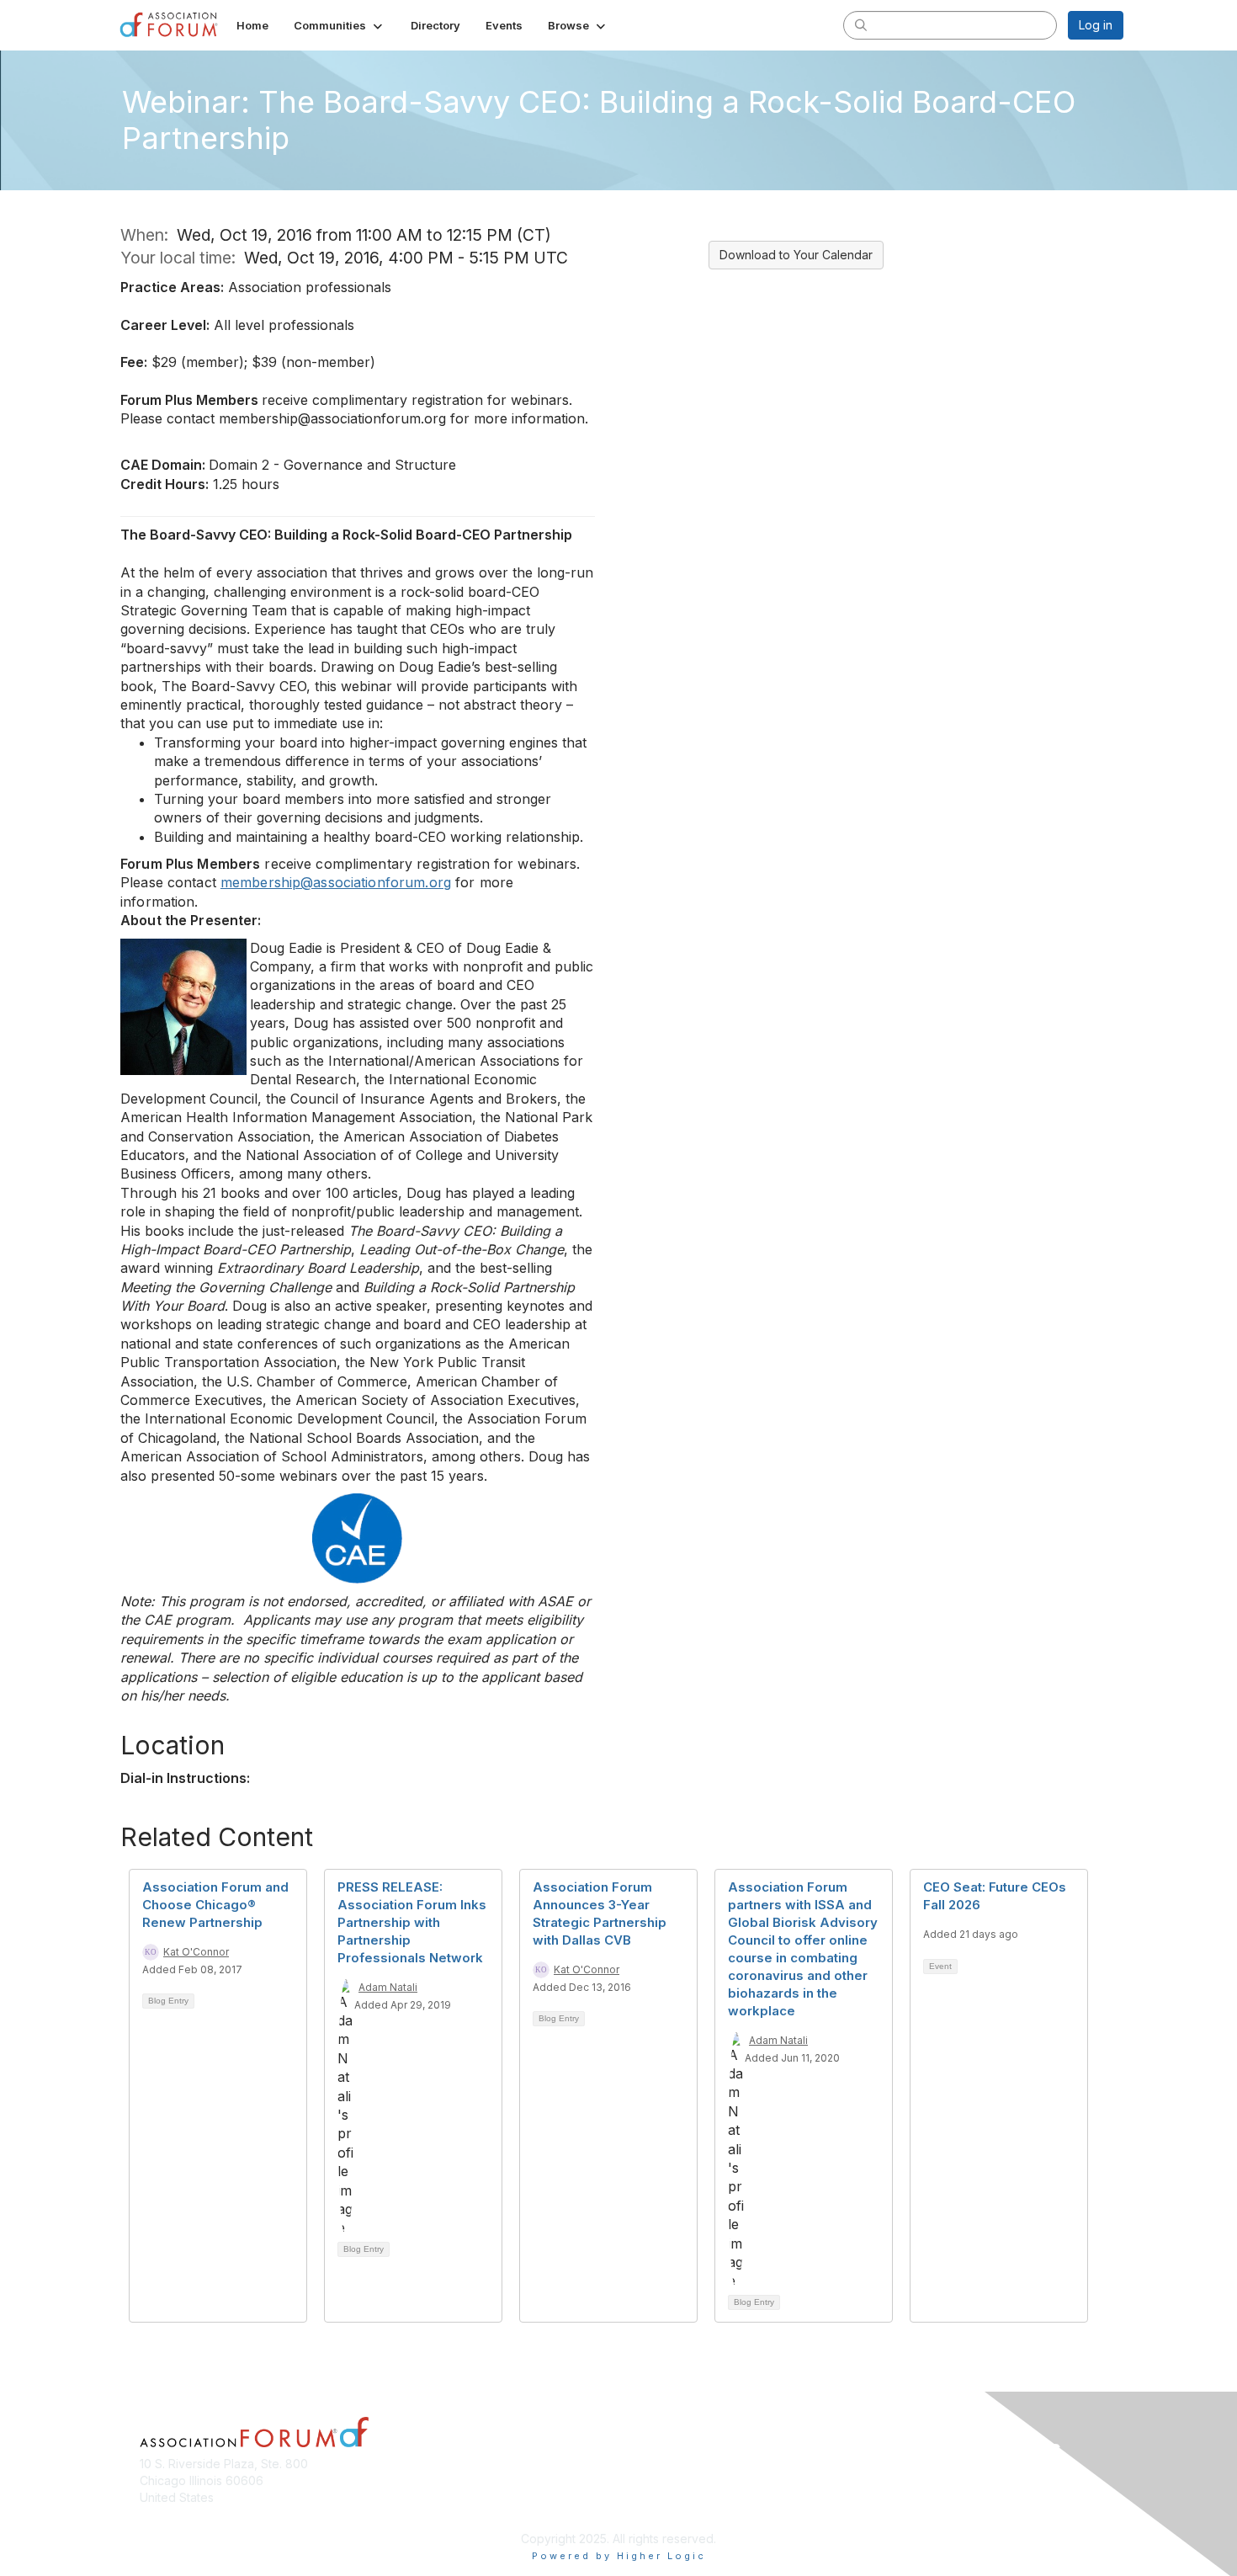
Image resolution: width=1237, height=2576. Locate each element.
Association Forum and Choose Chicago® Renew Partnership (215, 1905)
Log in (1096, 25)
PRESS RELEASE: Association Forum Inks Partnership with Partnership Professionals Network (412, 1922)
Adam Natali (388, 1987)
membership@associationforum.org (336, 882)
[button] (340, 25)
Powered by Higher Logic (619, 2556)
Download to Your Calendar (796, 255)
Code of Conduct (917, 2480)
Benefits (648, 2497)
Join (637, 2480)
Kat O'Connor (196, 1952)
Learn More (657, 2513)
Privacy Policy (908, 2506)
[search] (861, 24)
